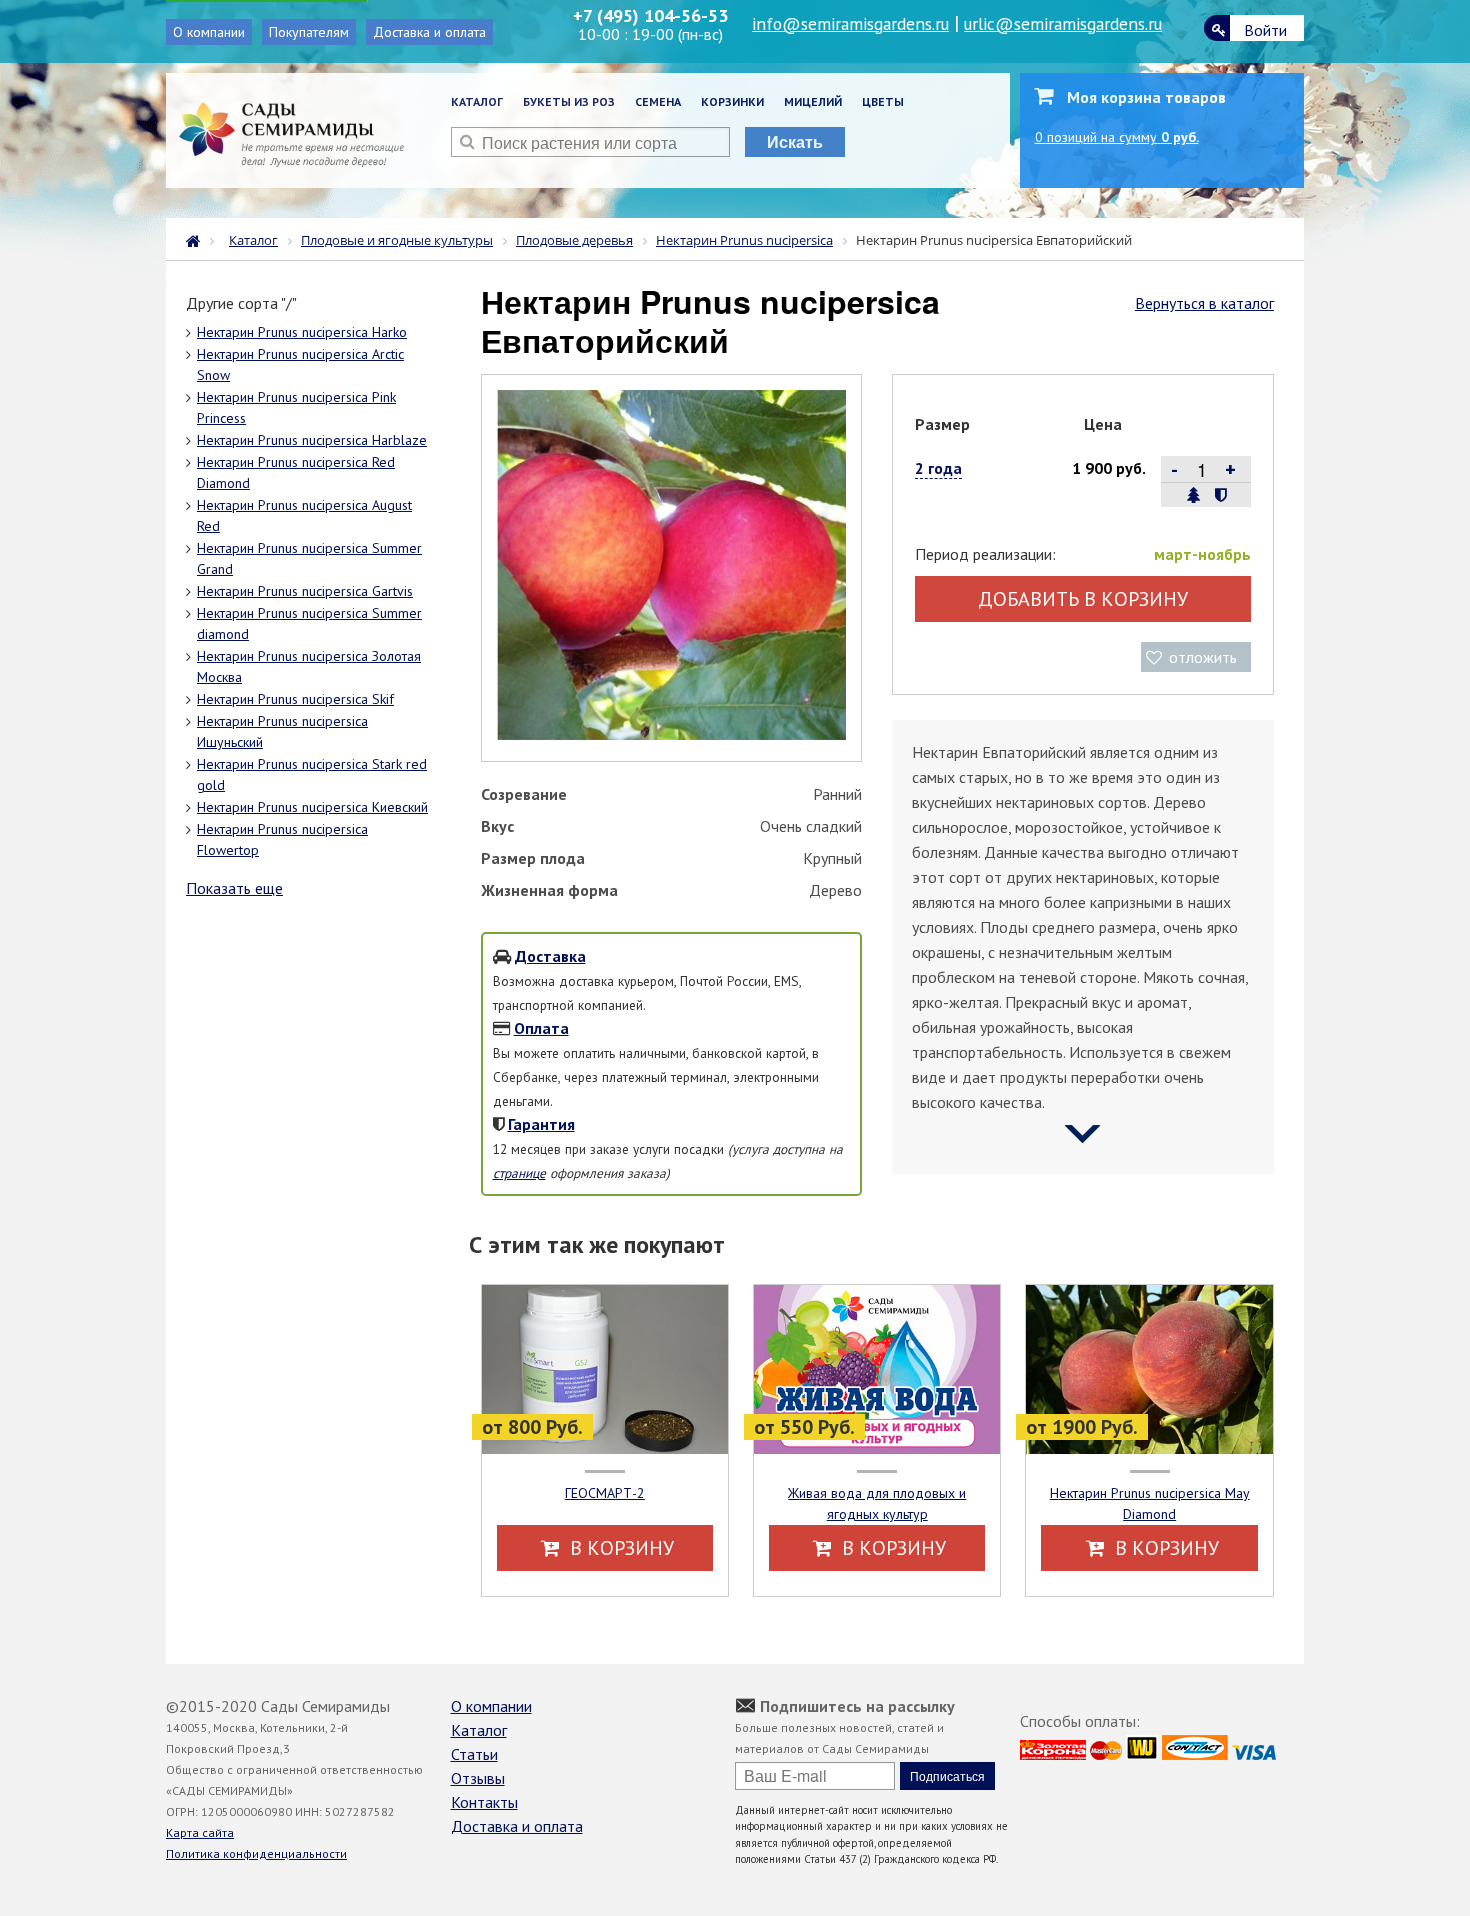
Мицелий (813, 101)
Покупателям (309, 32)
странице (519, 1173)
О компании (209, 32)
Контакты (484, 1802)
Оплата (541, 1028)
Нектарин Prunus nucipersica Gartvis (305, 591)
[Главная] (198, 239)
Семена (658, 101)
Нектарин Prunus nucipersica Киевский (312, 807)
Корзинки (732, 101)
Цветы (883, 101)
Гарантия (541, 1124)
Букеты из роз (569, 101)
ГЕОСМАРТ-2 (605, 1493)
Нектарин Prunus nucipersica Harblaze (312, 440)
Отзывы (478, 1778)
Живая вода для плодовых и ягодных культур (877, 1503)
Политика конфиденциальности (256, 1853)
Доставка (550, 956)
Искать (795, 141)
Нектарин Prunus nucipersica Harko (302, 332)
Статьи (474, 1754)
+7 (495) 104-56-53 (650, 15)
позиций (1117, 137)
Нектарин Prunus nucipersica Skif (295, 699)
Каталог (477, 101)
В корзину (619, 1548)
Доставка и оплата (429, 32)
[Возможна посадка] (1194, 495)
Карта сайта (200, 1832)
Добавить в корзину (1083, 599)
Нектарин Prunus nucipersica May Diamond (1150, 1503)
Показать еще (234, 888)
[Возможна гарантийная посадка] (1220, 495)
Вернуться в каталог (1204, 303)
